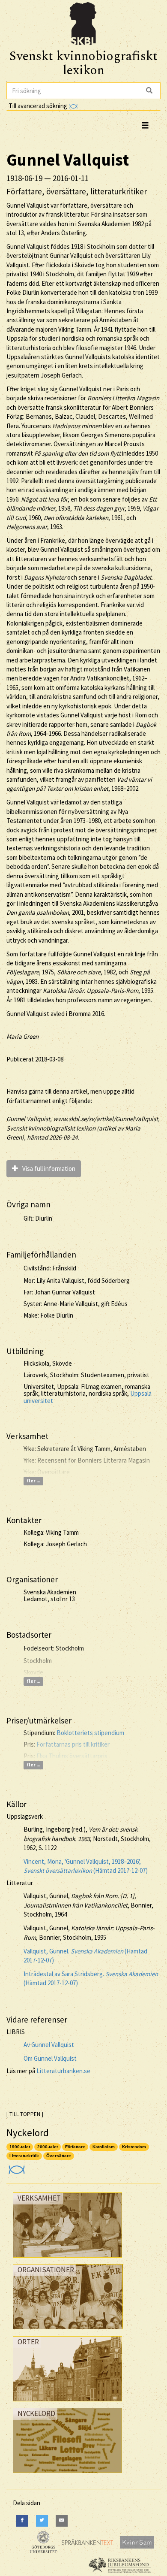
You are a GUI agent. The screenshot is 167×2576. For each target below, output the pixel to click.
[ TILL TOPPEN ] (25, 2114)
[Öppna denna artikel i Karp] (16, 2166)
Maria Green (22, 1036)
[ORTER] (67, 2403)
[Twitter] (42, 2521)
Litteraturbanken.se (63, 2071)
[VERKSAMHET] (67, 2260)
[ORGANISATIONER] (68, 2331)
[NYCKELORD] (67, 2475)
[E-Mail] (62, 2521)
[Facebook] (22, 2521)
